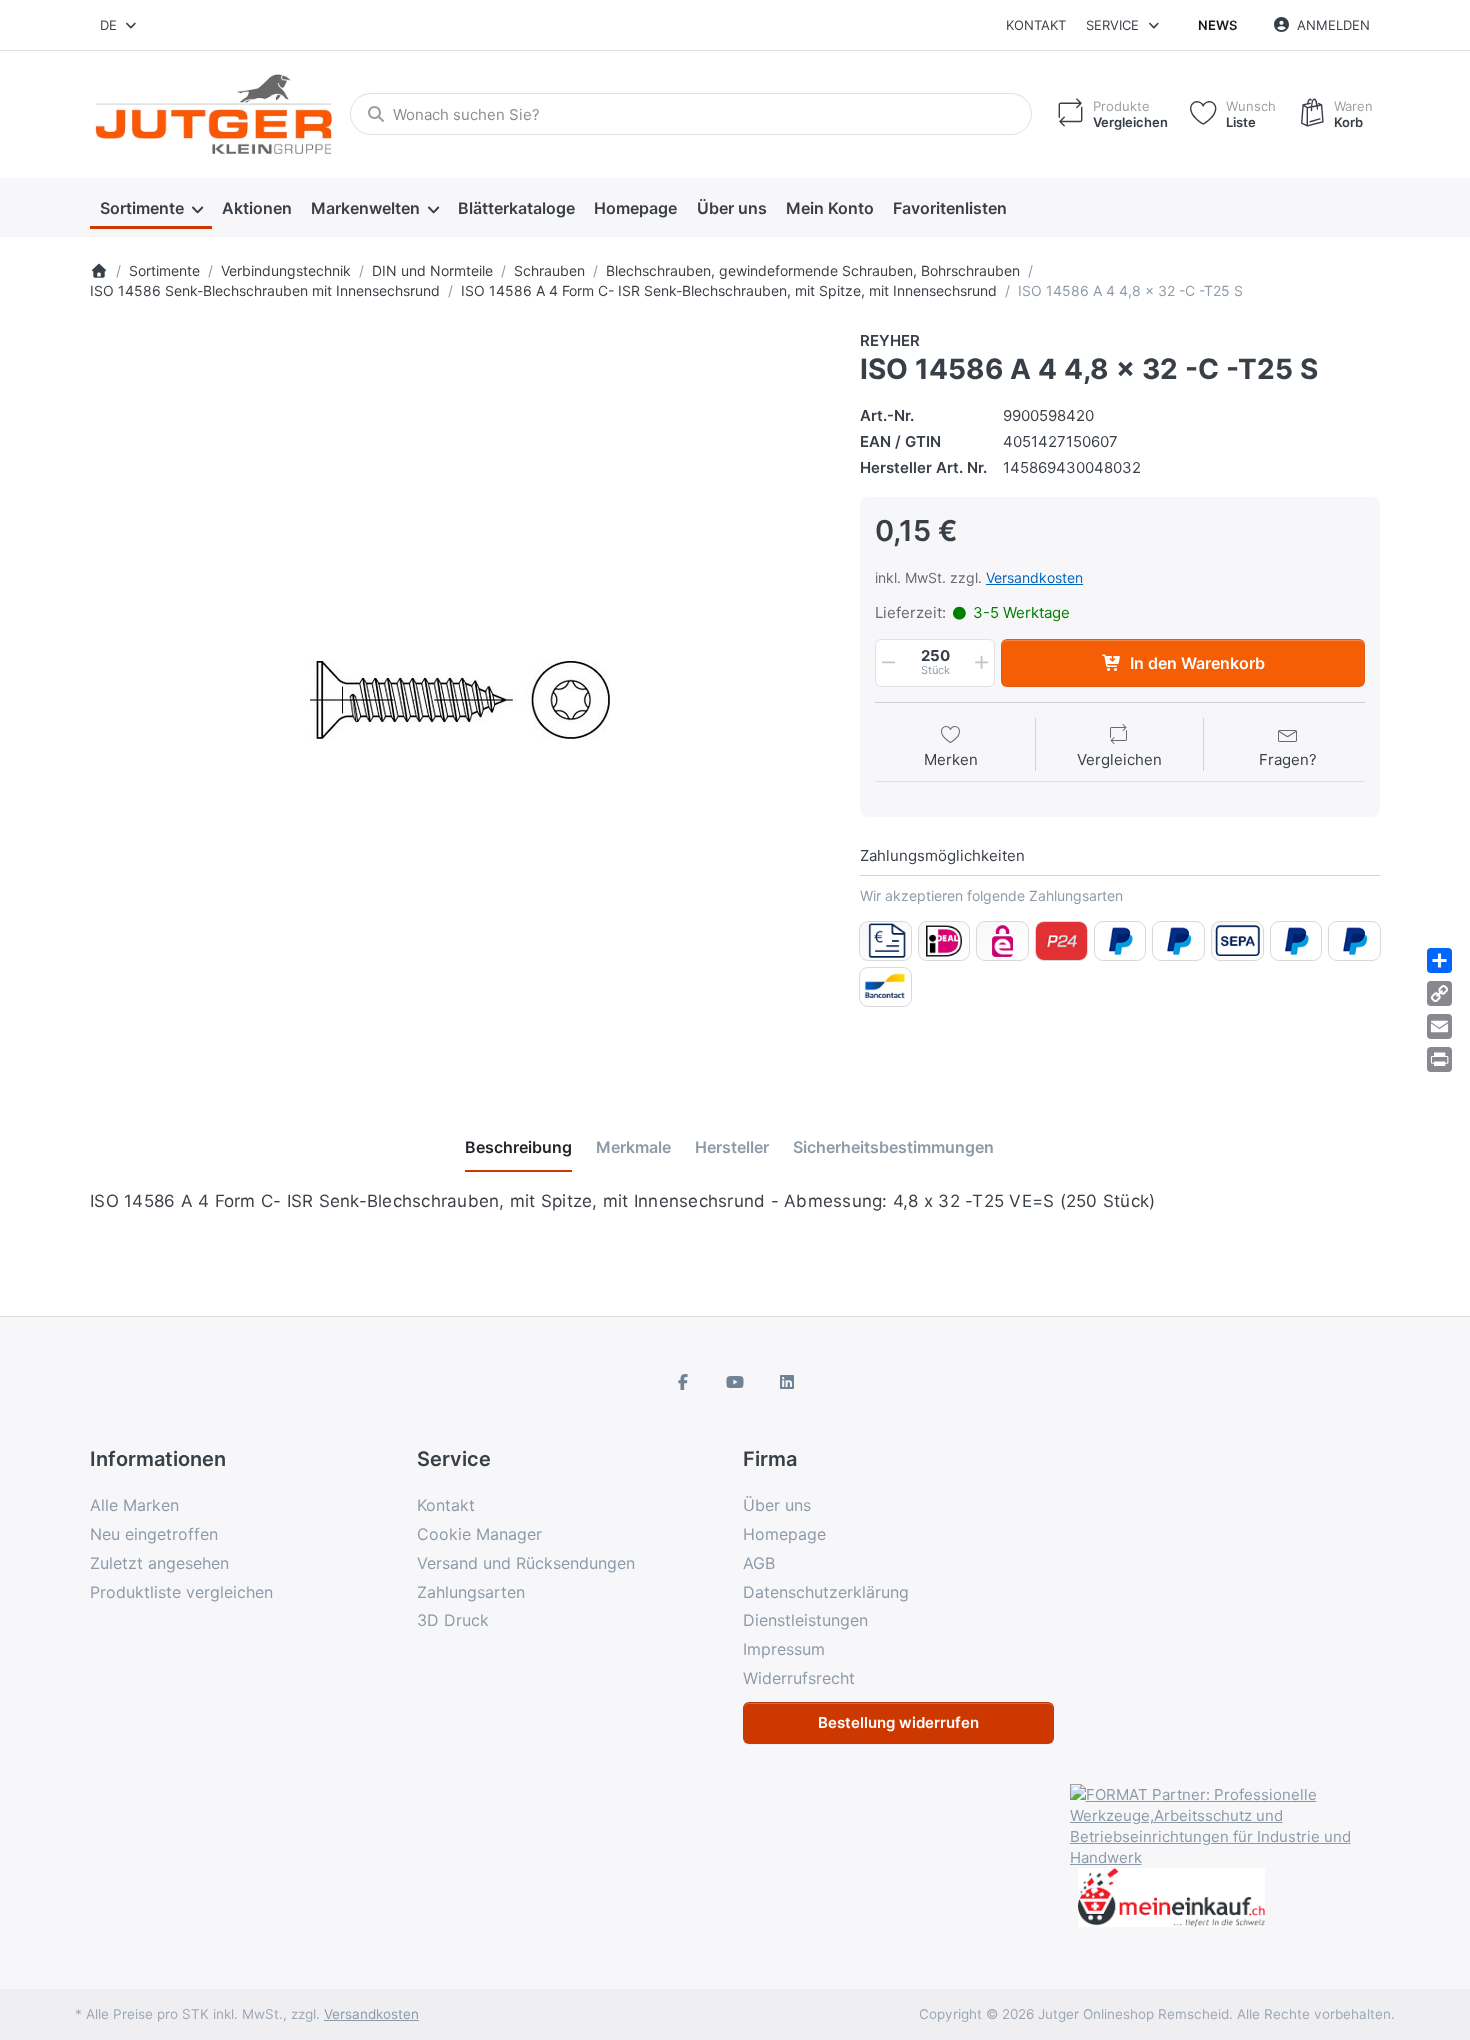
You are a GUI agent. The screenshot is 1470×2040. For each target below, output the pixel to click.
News (1217, 25)
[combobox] (119, 25)
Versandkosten (1034, 577)
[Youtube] (735, 1382)
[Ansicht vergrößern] (460, 700)
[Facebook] (684, 1382)
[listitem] (460, 700)
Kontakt (1036, 25)
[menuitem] (151, 208)
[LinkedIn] (787, 1382)
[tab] (518, 1147)
